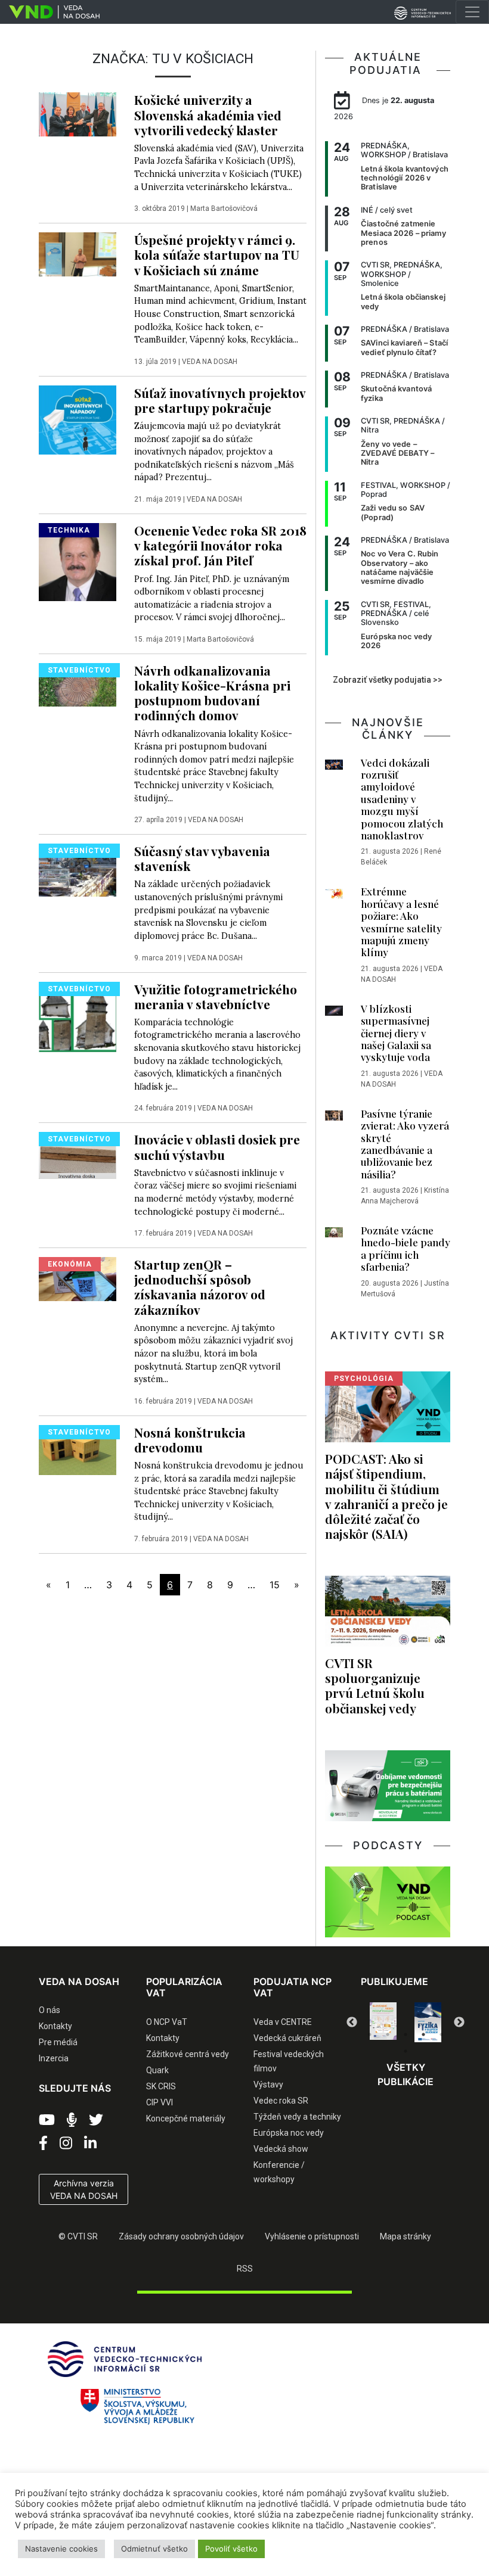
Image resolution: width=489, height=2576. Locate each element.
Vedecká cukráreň (287, 2038)
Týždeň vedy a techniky (297, 2117)
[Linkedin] (90, 2143)
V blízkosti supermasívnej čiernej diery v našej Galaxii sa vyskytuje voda (396, 1033)
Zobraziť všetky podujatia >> (388, 680)
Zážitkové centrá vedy (188, 2054)
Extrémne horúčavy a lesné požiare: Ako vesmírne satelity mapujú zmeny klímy (401, 922)
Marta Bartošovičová (224, 209)
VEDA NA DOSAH (210, 362)
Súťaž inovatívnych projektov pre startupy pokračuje (220, 400)
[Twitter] (96, 2120)
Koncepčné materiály (186, 2118)
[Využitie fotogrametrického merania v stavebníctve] (78, 1016)
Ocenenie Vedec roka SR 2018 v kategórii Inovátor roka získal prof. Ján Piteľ (220, 545)
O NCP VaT (167, 2022)
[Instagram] (66, 2143)
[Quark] (428, 2022)
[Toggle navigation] (472, 12)
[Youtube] (47, 2120)
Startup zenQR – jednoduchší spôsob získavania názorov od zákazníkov (200, 1287)
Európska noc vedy (289, 2133)
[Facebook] (43, 2143)
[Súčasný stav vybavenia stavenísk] (78, 869)
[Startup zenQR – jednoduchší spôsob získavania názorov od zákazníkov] (78, 1278)
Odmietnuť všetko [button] (154, 2549)
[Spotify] (72, 2120)
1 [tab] (370, 2034)
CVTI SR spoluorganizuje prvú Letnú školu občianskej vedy (375, 1685)
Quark (157, 2070)
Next (459, 2023)
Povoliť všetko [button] (231, 2549)
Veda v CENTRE (283, 2022)
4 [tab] (423, 2034)
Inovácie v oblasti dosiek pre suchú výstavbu (217, 1147)
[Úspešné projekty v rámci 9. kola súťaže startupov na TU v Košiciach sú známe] (78, 253)
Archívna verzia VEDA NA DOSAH (84, 2189)
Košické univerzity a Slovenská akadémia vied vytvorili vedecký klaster (208, 114)
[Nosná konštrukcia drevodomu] (78, 1449)
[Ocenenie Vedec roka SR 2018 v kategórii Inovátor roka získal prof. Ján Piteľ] (78, 561)
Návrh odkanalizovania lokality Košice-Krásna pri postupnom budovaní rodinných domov (212, 693)
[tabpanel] (383, 2022)
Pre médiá (58, 2042)
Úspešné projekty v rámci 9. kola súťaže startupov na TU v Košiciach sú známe (217, 254)
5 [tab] (441, 2034)
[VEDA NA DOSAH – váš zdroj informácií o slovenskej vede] (50, 12)
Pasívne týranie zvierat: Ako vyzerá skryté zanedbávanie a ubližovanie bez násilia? (405, 1144)
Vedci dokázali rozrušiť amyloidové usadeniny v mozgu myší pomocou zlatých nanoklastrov (402, 799)
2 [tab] (388, 2034)
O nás (49, 2010)
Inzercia (54, 2058)
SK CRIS (161, 2086)
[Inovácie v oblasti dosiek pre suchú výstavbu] (78, 1155)
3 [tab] (406, 2034)
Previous (352, 2023)
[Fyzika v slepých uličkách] (383, 2022)
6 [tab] (406, 2051)
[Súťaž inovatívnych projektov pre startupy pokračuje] (78, 419)
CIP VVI (160, 2102)
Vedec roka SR (281, 2101)
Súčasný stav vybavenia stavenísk (202, 858)
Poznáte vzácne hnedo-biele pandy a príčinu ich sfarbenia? (406, 1248)
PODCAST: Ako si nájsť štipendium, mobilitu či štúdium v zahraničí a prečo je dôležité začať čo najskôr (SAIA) (386, 1496)
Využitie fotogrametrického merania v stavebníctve (216, 996)
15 (275, 1585)
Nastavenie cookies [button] (61, 2549)
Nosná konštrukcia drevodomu (190, 1440)
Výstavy (268, 2085)
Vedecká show (281, 2149)
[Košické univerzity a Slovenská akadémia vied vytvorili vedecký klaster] (78, 113)
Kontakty (55, 2026)
